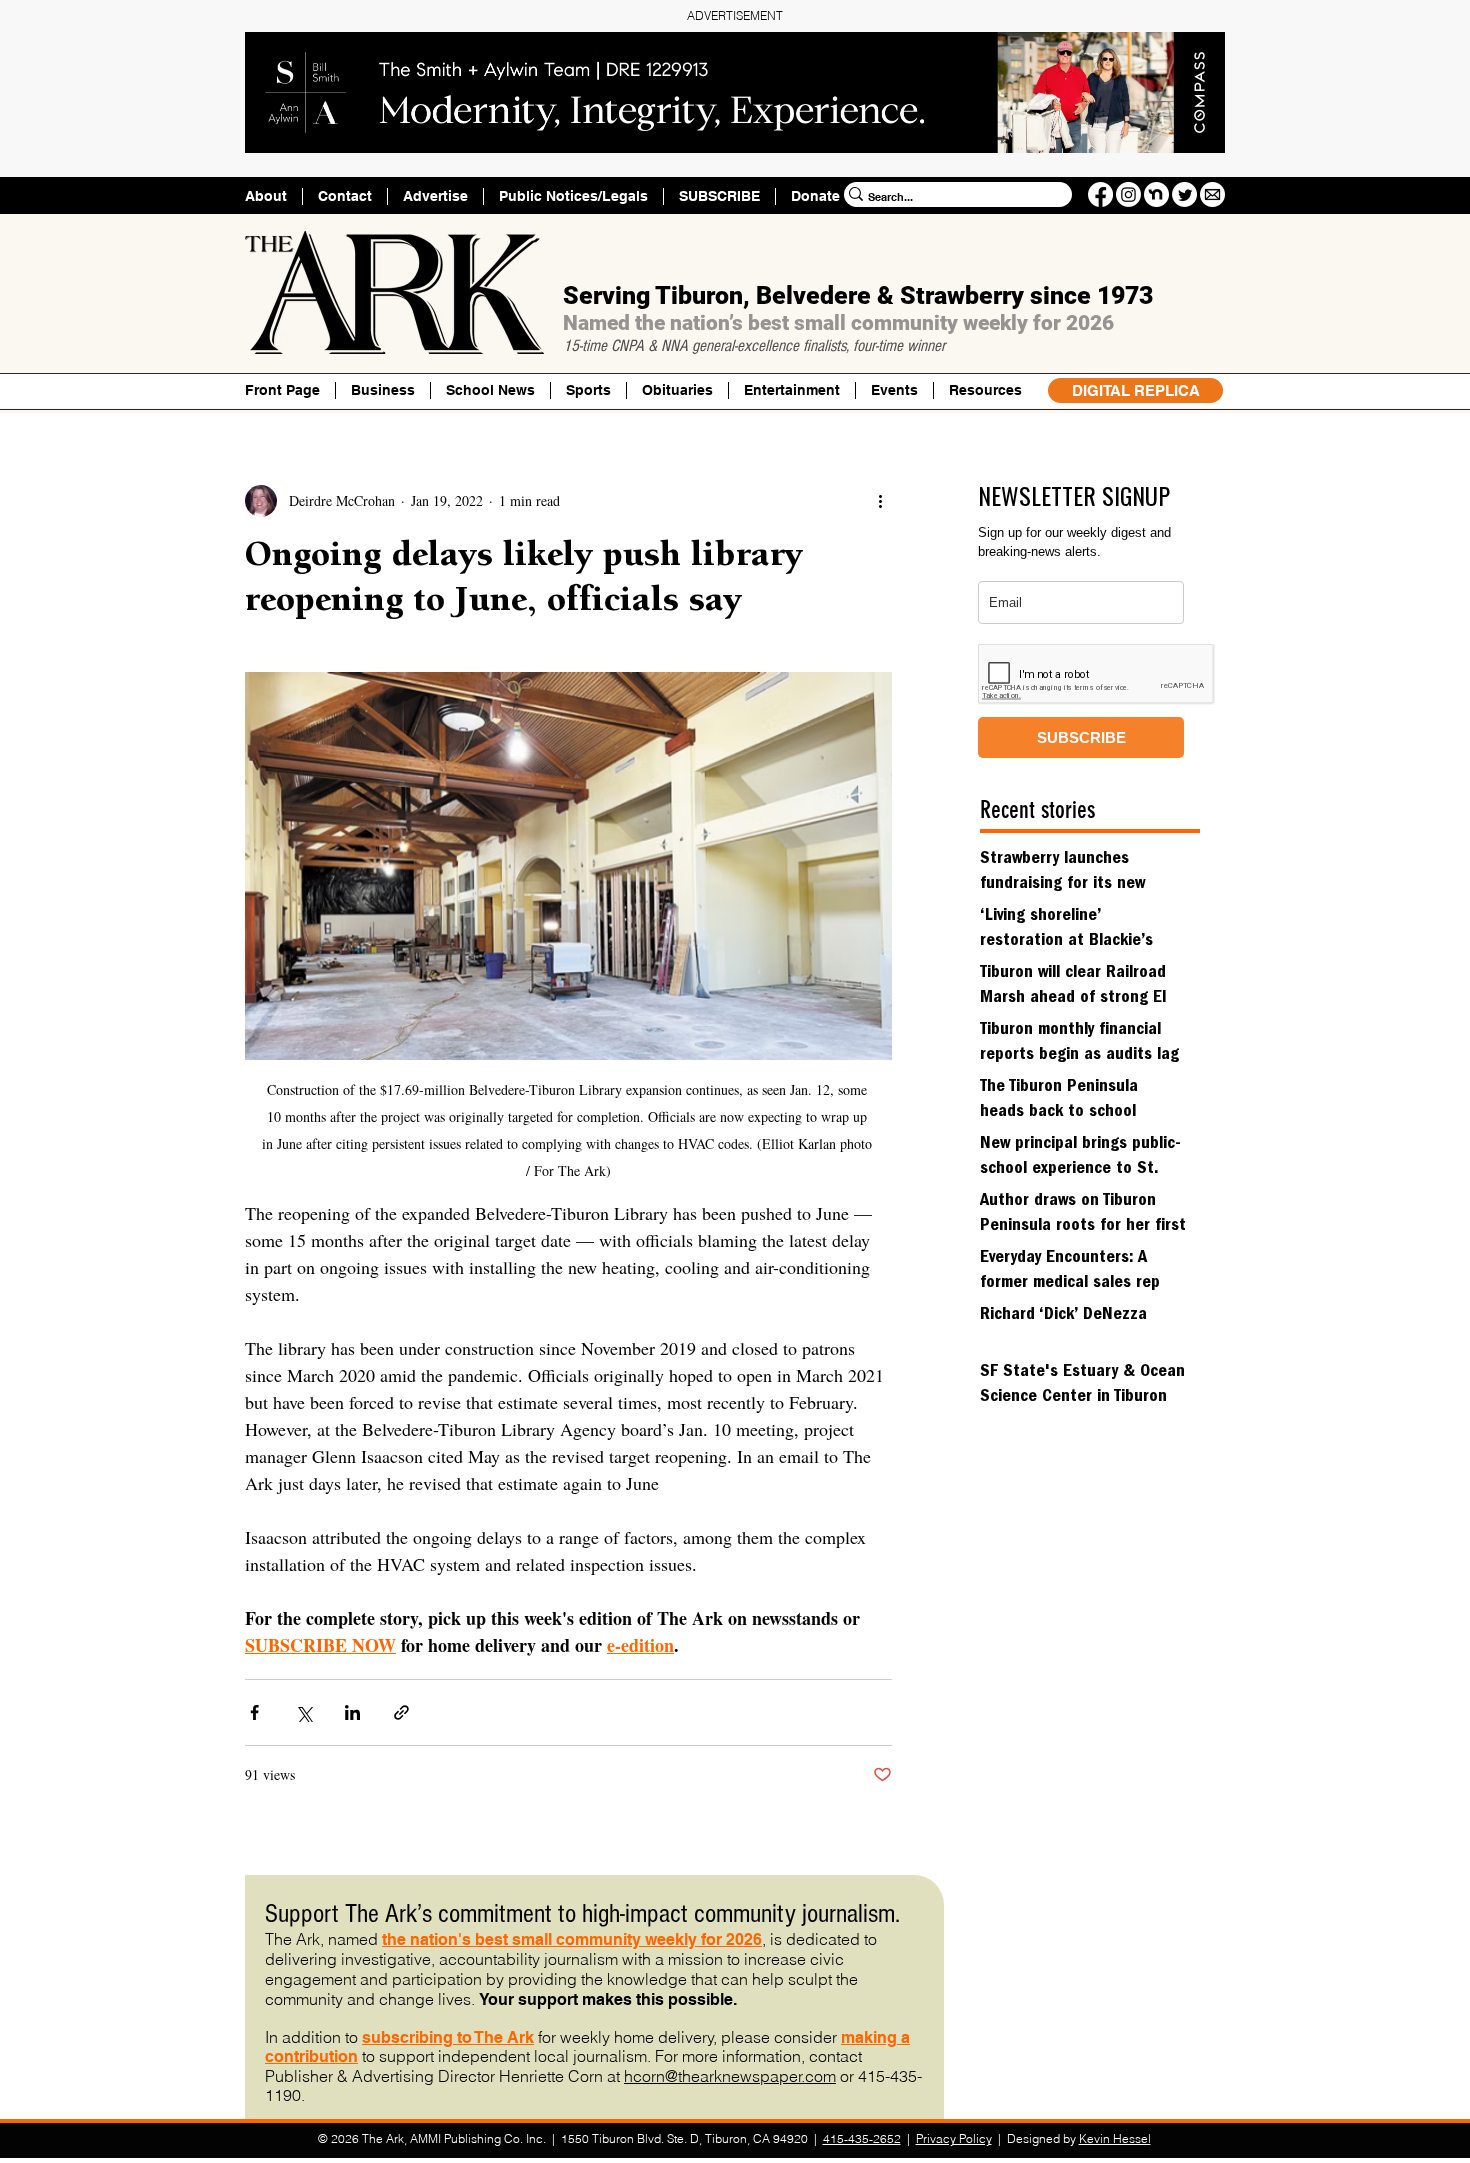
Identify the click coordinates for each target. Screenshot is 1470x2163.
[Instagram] (1128, 194)
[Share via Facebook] (254, 1712)
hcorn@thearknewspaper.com (730, 2076)
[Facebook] (1100, 194)
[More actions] (880, 501)
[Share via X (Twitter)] (303, 1712)
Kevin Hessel (1115, 2138)
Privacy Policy (954, 2138)
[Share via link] (401, 1712)
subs (381, 2037)
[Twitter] (1184, 194)
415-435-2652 (862, 2138)
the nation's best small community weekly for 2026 (572, 1939)
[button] (985, 390)
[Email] (1212, 194)
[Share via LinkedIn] (352, 1712)
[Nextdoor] (1156, 194)
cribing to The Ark (467, 2037)
